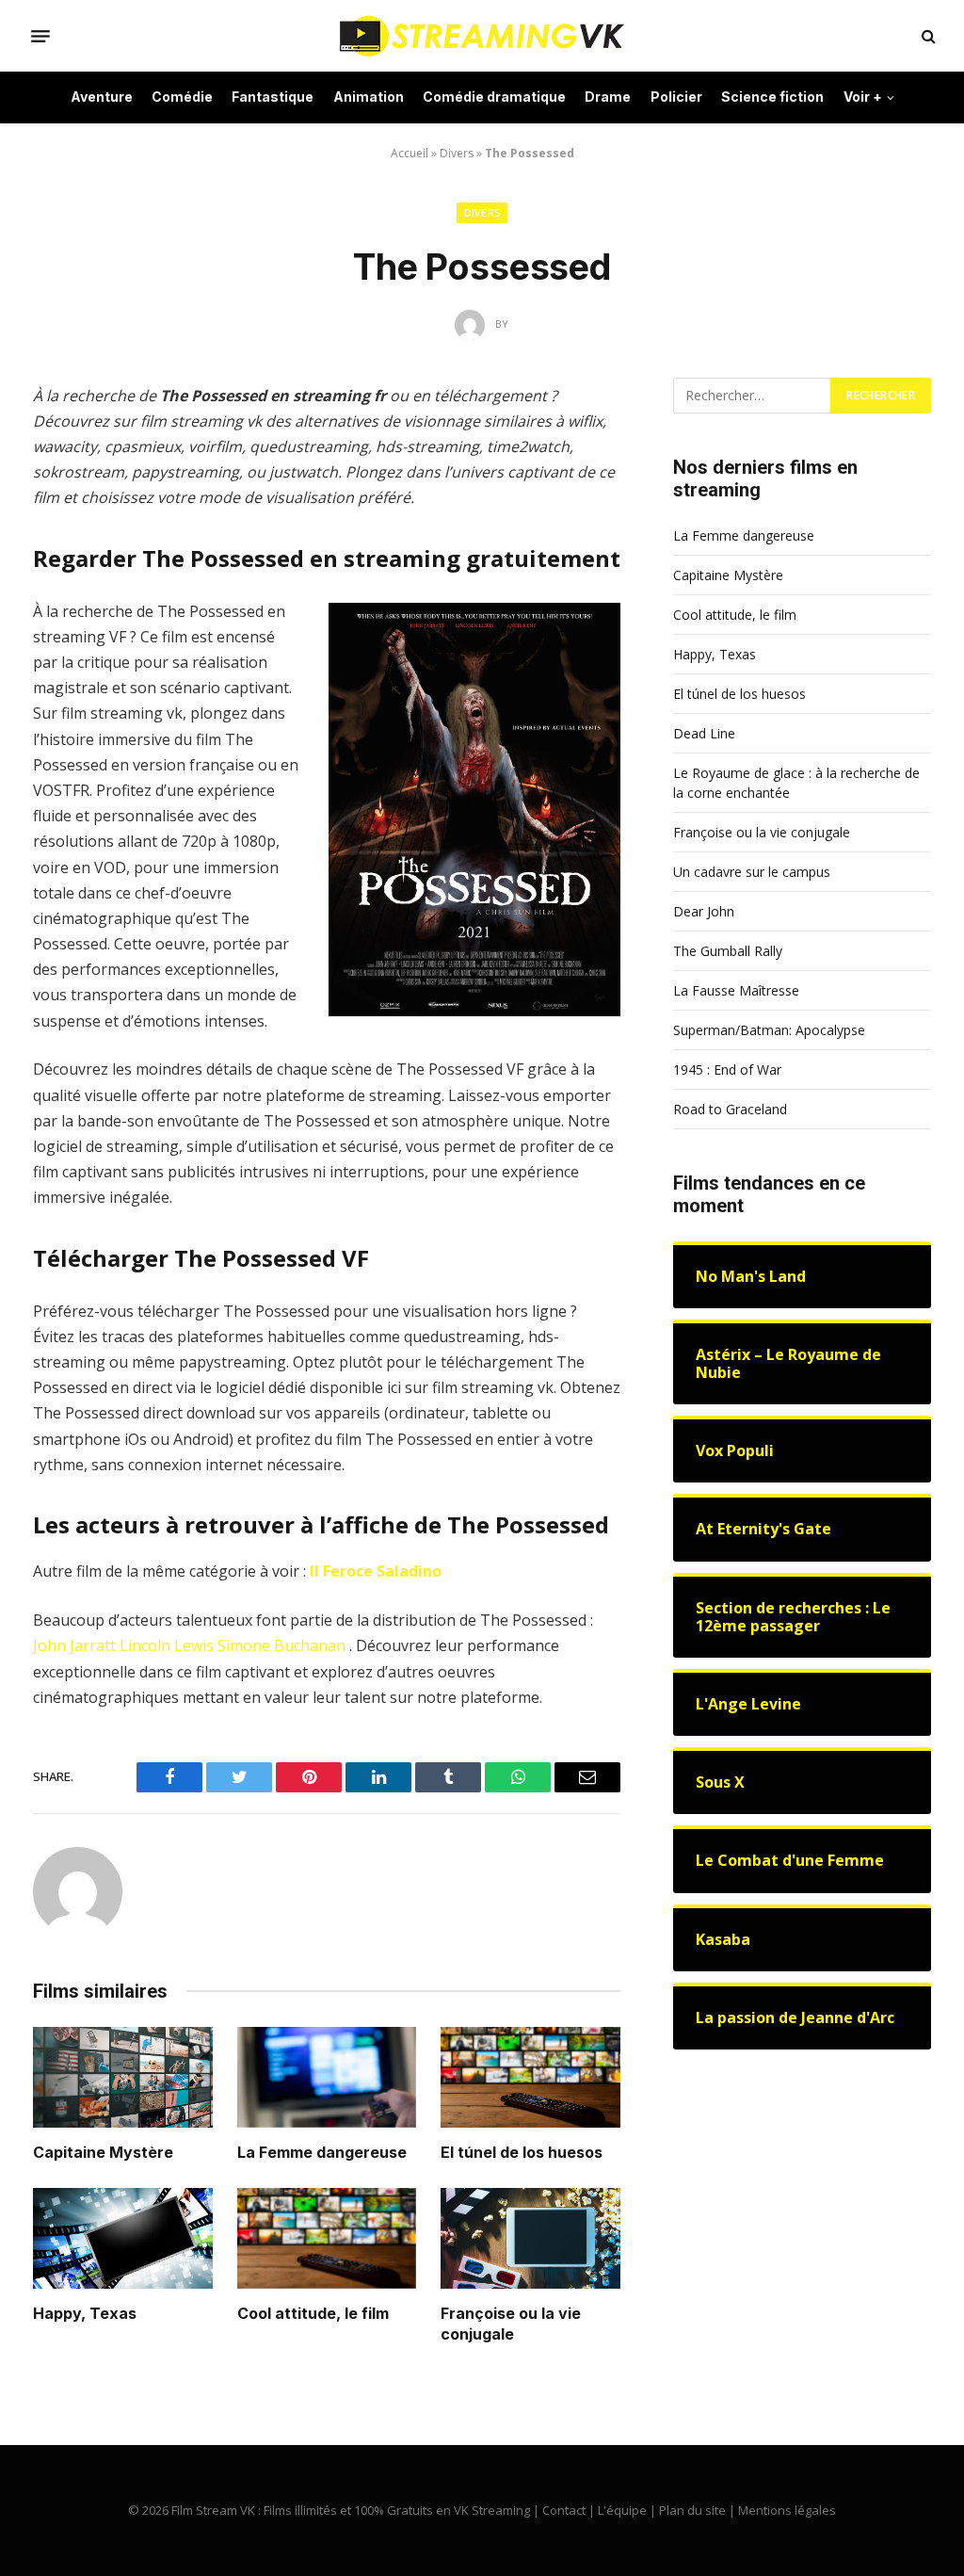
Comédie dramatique (494, 97)
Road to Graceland (730, 1109)
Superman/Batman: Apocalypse (769, 1030)
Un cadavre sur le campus (752, 872)
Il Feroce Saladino (376, 1571)
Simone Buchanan (281, 1645)
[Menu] (40, 36)
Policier (676, 97)
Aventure (102, 97)
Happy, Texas (85, 2313)
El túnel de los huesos (522, 2152)
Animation (369, 97)
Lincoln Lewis (167, 1645)
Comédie (182, 97)
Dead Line (704, 733)
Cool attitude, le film (313, 2313)
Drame (608, 97)
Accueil (410, 153)
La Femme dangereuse (322, 2152)
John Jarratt (74, 1645)
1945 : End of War (727, 1069)
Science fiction (772, 97)
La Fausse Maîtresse (736, 990)
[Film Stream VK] (482, 36)
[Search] (927, 36)
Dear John (704, 911)
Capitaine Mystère (103, 2152)
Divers (457, 153)
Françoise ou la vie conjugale (511, 2324)
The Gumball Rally (728, 951)
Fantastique (273, 97)
